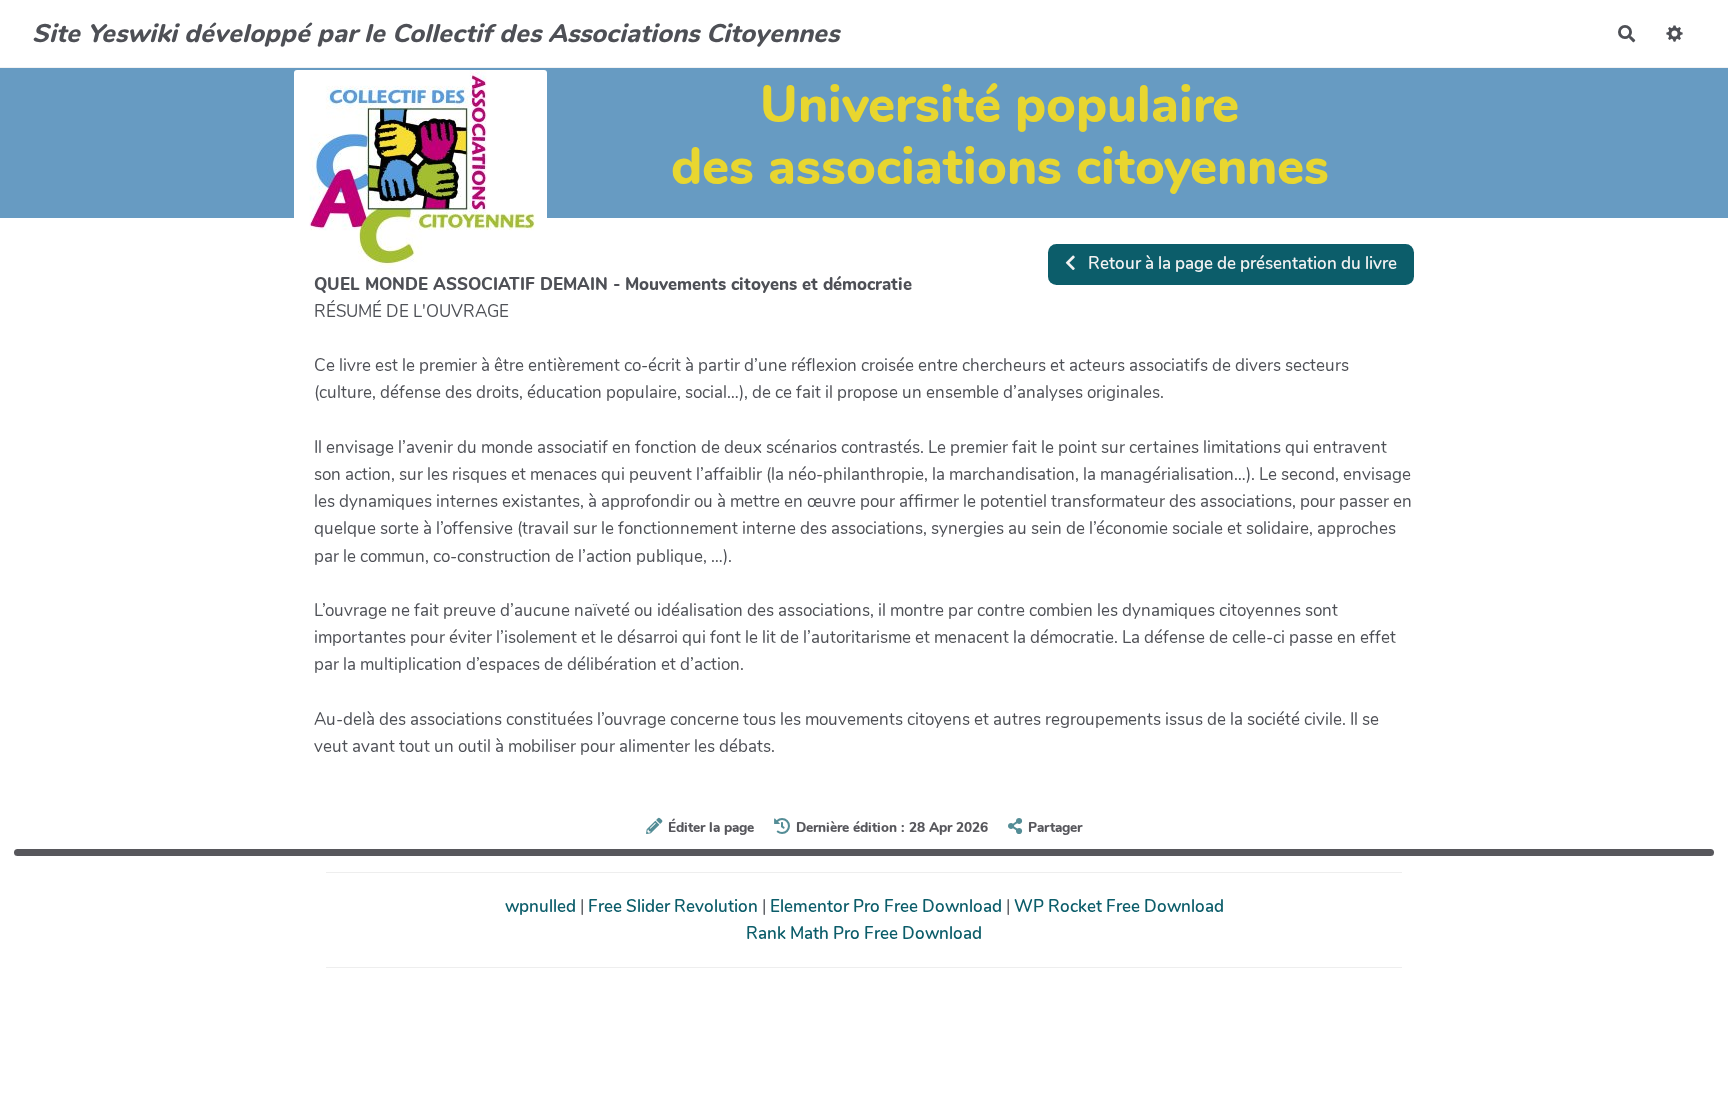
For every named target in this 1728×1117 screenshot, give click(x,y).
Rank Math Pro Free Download (864, 933)
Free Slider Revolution (675, 906)
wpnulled (542, 906)
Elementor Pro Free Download (888, 906)
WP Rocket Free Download (1119, 906)
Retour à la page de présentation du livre (1240, 263)
